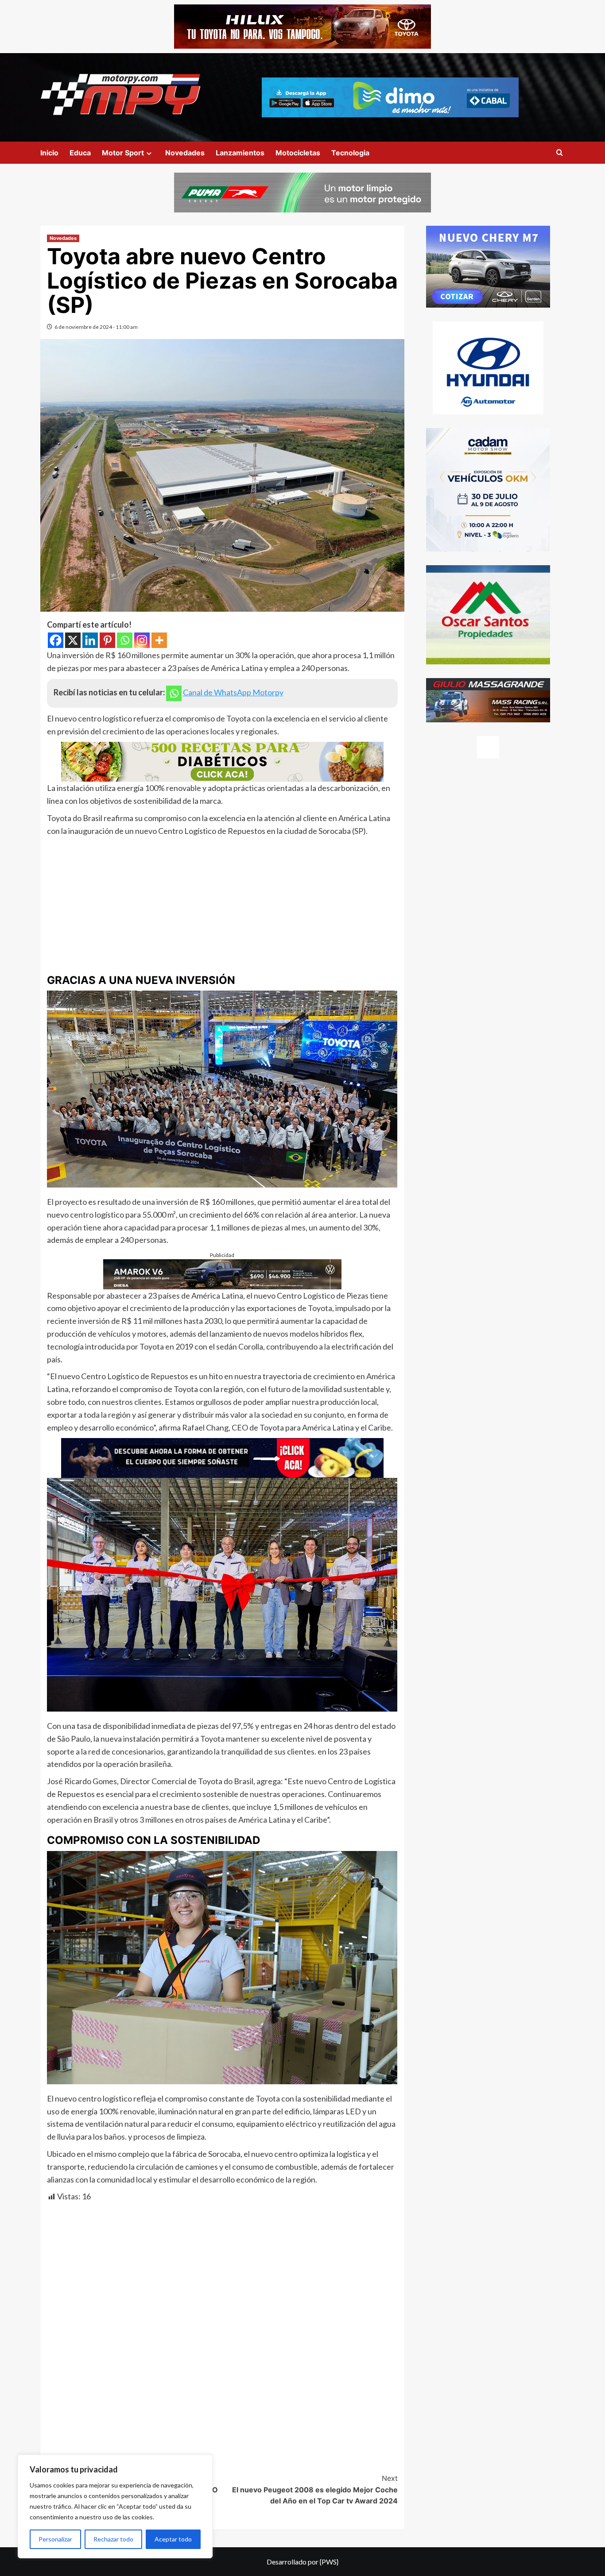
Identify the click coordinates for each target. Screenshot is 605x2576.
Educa (80, 153)
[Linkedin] (90, 640)
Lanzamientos (240, 153)
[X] (73, 640)
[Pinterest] (107, 640)
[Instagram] (142, 640)
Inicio (49, 153)
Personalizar (55, 2539)
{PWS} (329, 2562)
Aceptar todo (173, 2539)
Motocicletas (298, 153)
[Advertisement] (222, 904)
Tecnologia (350, 153)
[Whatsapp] (125, 640)
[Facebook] (56, 640)
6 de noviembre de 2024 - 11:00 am (96, 327)
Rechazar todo (113, 2539)
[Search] (560, 153)
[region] (115, 2507)
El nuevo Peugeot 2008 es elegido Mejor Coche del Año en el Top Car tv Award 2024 (315, 2489)
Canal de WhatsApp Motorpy (233, 692)
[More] (159, 640)
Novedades (185, 153)
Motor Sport (123, 153)
